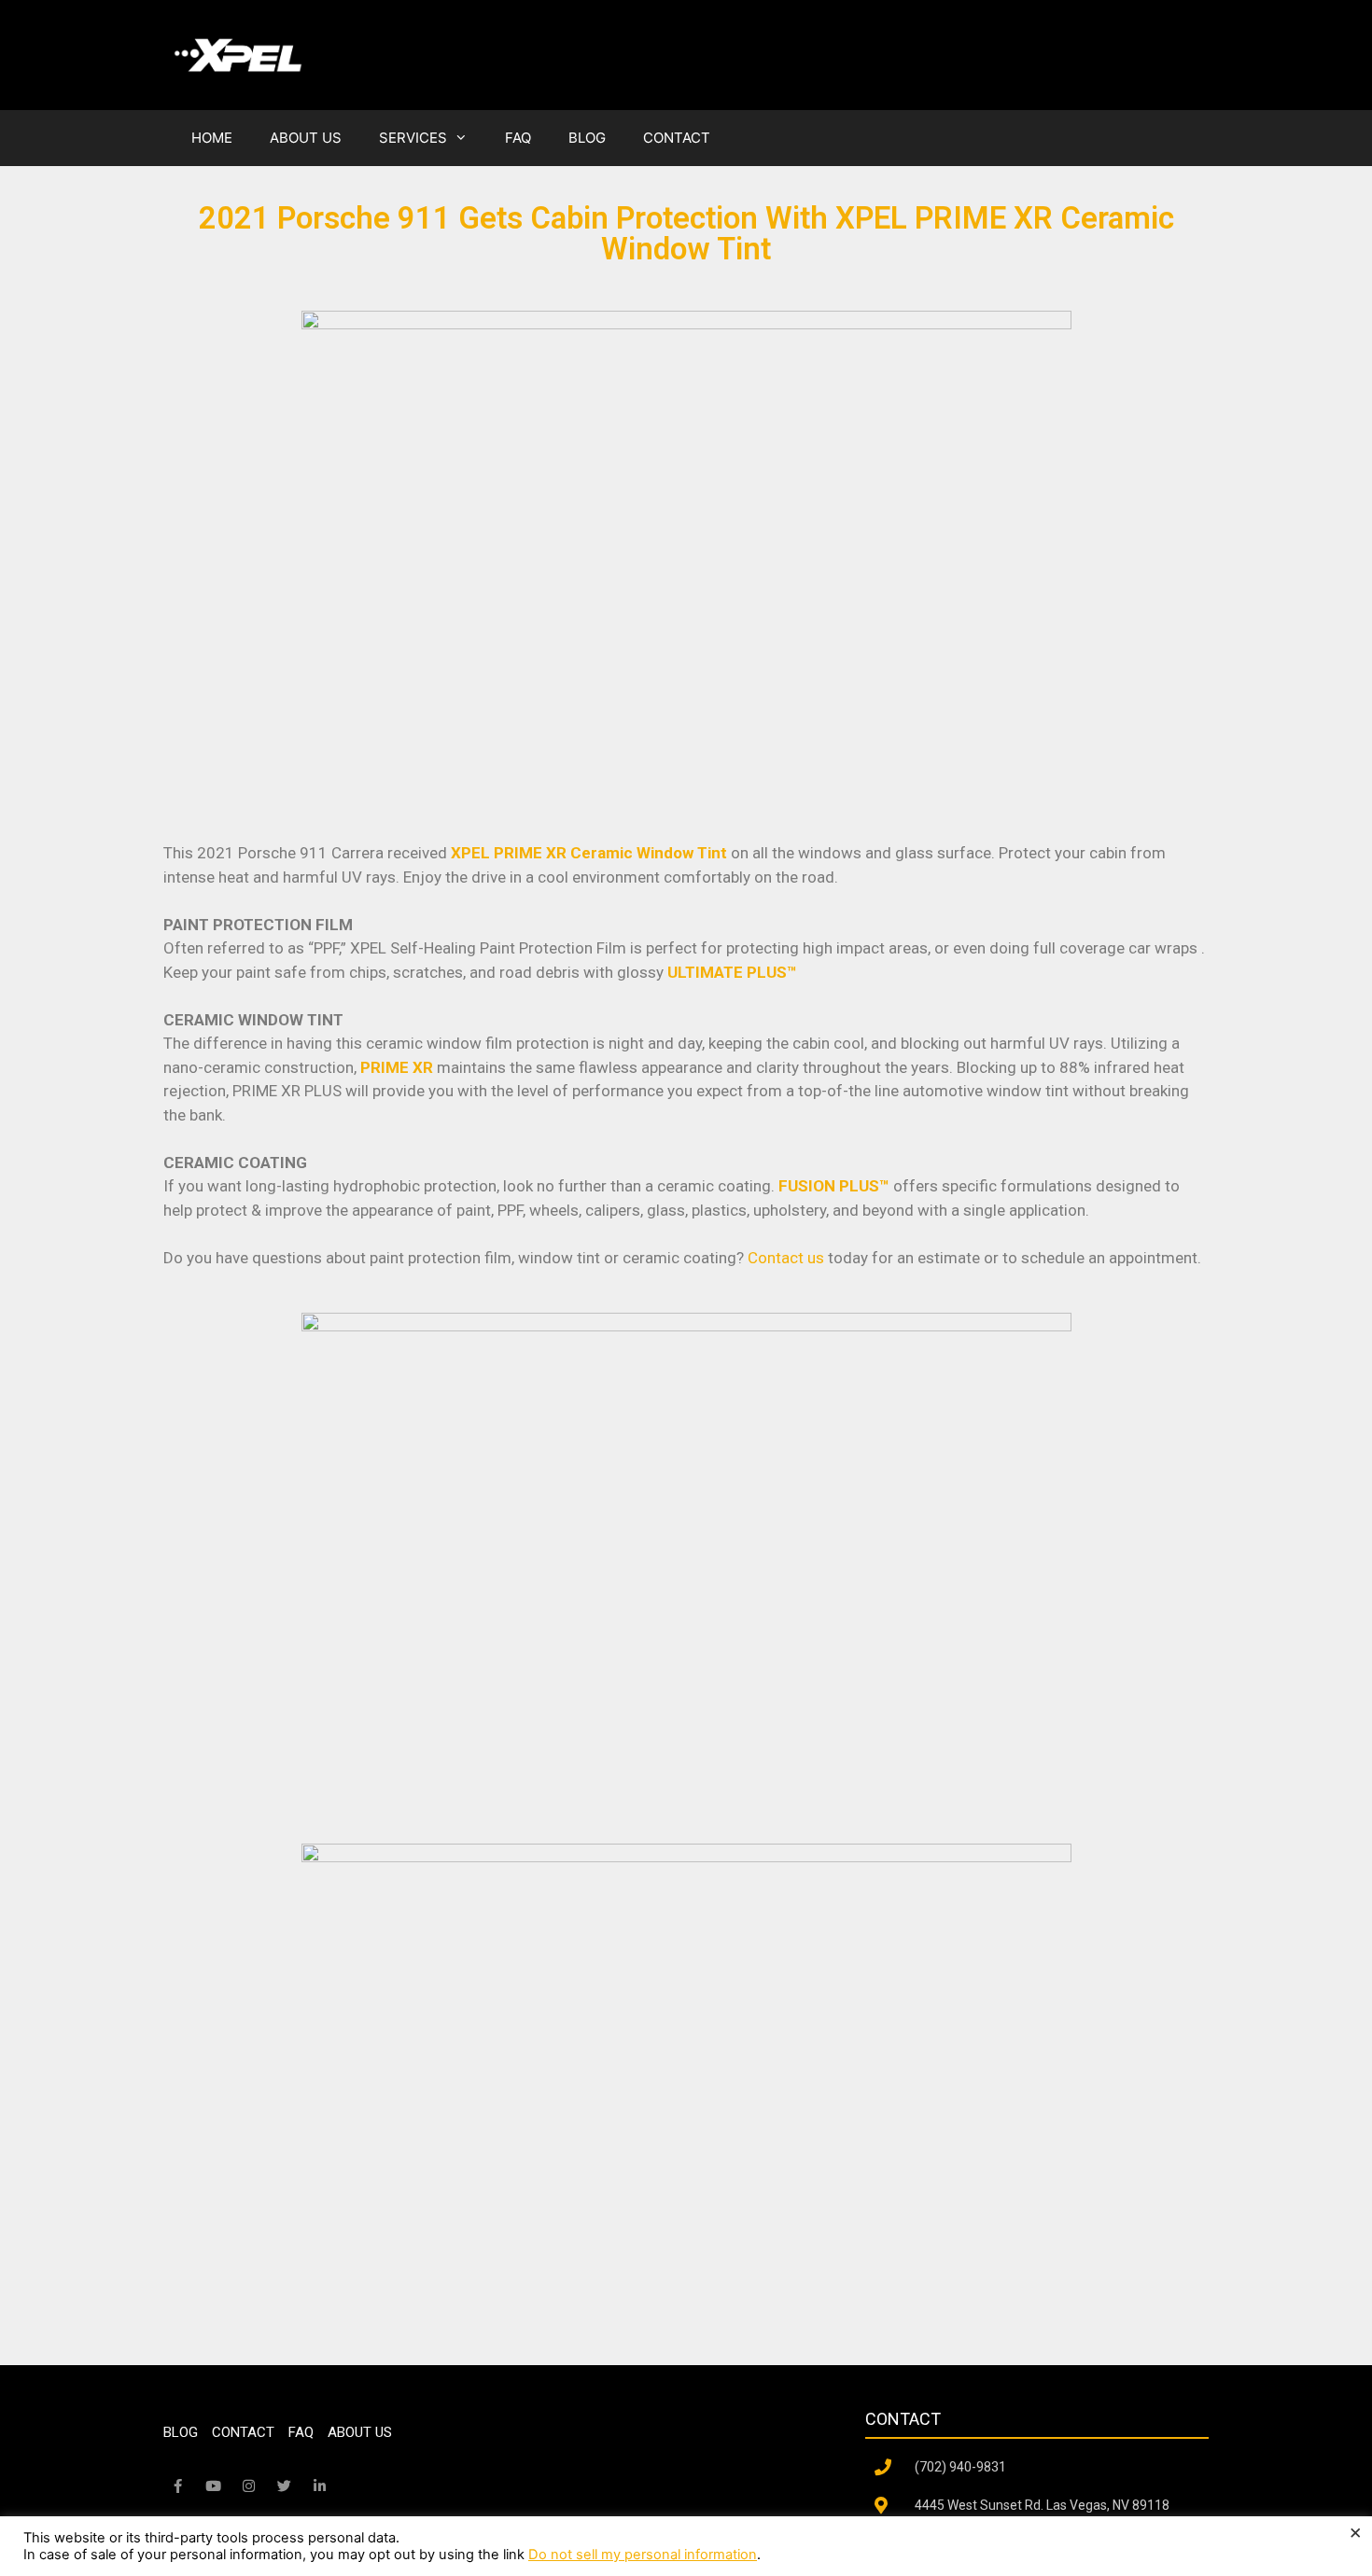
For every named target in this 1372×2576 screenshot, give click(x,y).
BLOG (587, 138)
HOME (212, 138)
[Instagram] (248, 2486)
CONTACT (677, 138)
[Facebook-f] (177, 2486)
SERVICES (413, 138)
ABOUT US (306, 138)
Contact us (786, 1258)
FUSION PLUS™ (834, 1186)
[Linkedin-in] (319, 2486)
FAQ (518, 138)
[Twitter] (284, 2486)
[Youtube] (213, 2486)
